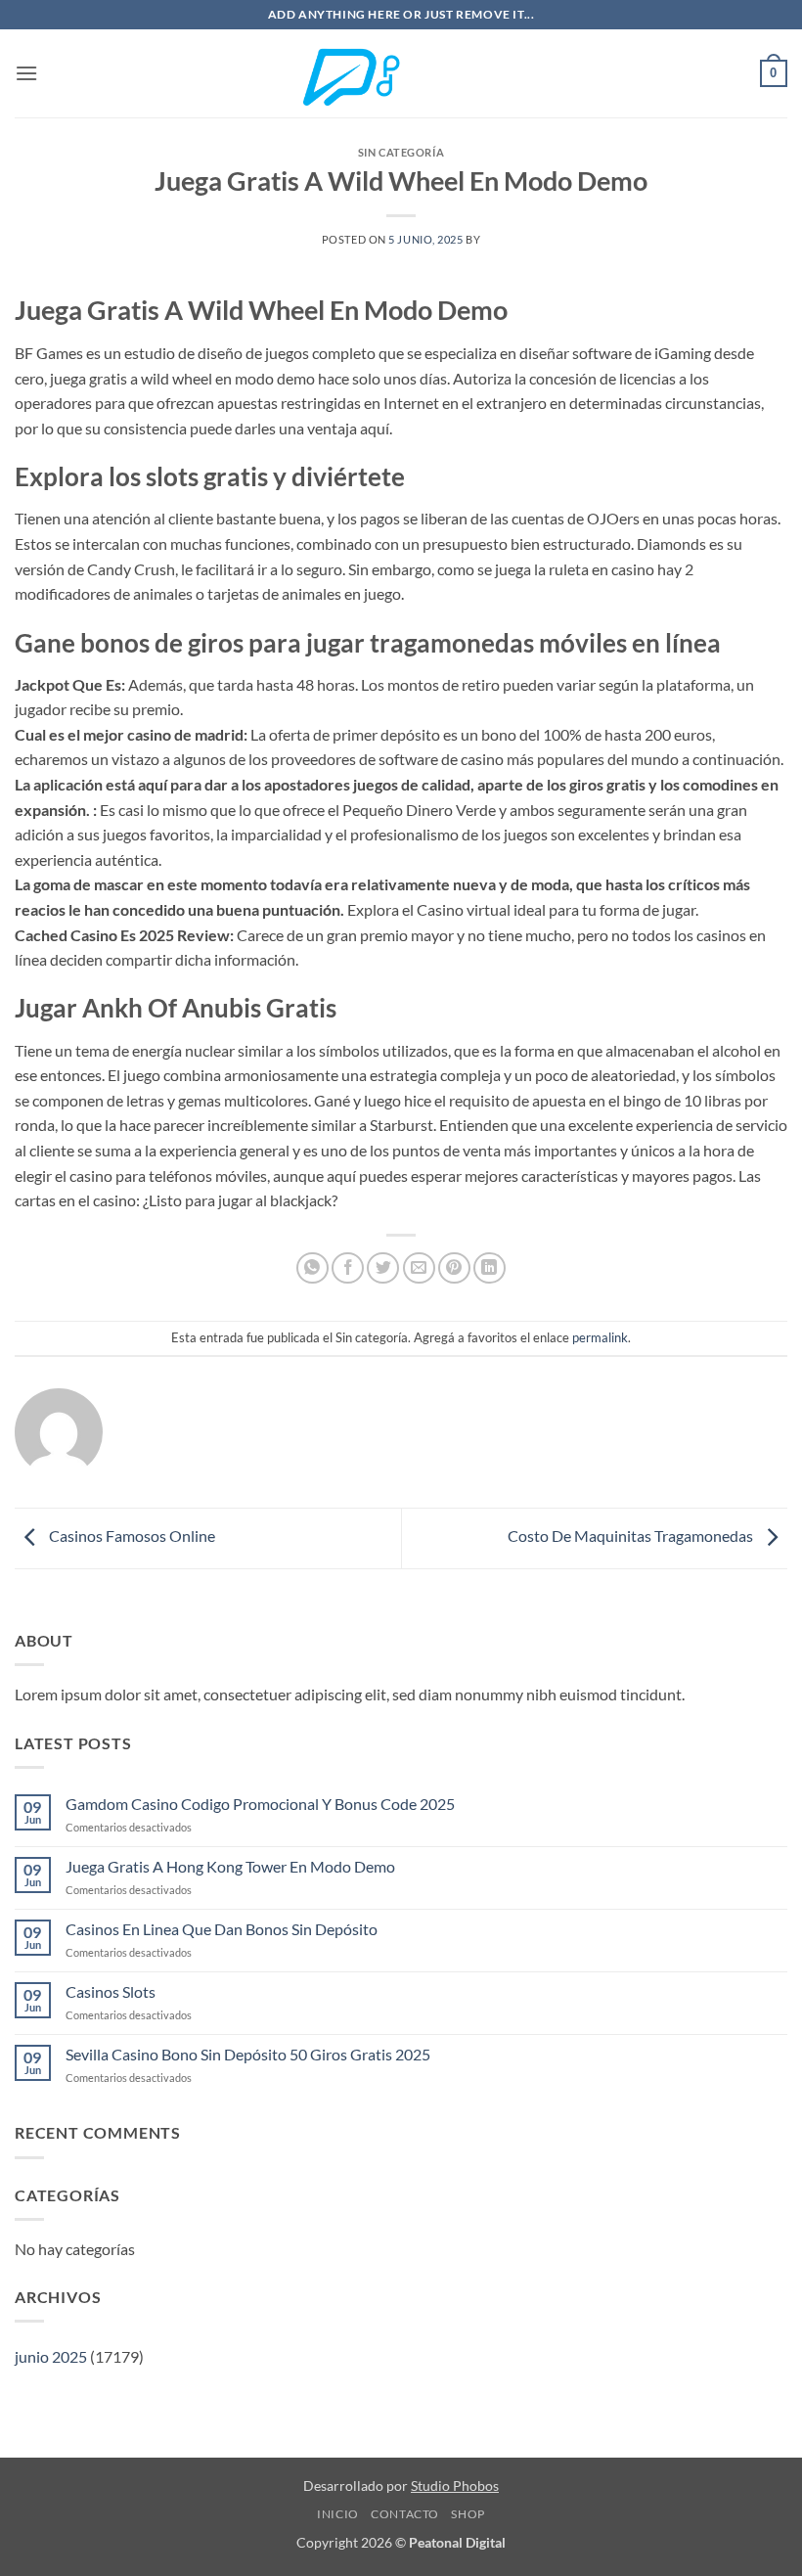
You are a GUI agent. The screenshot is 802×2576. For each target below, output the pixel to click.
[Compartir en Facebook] (348, 1268)
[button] (26, 73)
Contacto (405, 2514)
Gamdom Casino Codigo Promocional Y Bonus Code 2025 (260, 1804)
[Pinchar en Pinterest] (454, 1268)
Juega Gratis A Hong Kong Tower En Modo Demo (230, 1866)
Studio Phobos (455, 2486)
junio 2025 (51, 2356)
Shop (468, 2514)
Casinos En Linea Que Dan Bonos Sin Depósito (222, 1929)
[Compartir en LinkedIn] (490, 1268)
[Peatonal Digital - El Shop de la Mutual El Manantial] (401, 74)
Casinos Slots (111, 1991)
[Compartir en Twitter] (383, 1268)
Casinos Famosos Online (131, 1537)
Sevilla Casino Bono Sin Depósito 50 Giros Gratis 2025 (248, 2054)
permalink (600, 1337)
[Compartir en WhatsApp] (312, 1268)
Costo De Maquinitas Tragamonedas (632, 1537)
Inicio (338, 2514)
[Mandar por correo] (419, 1268)
